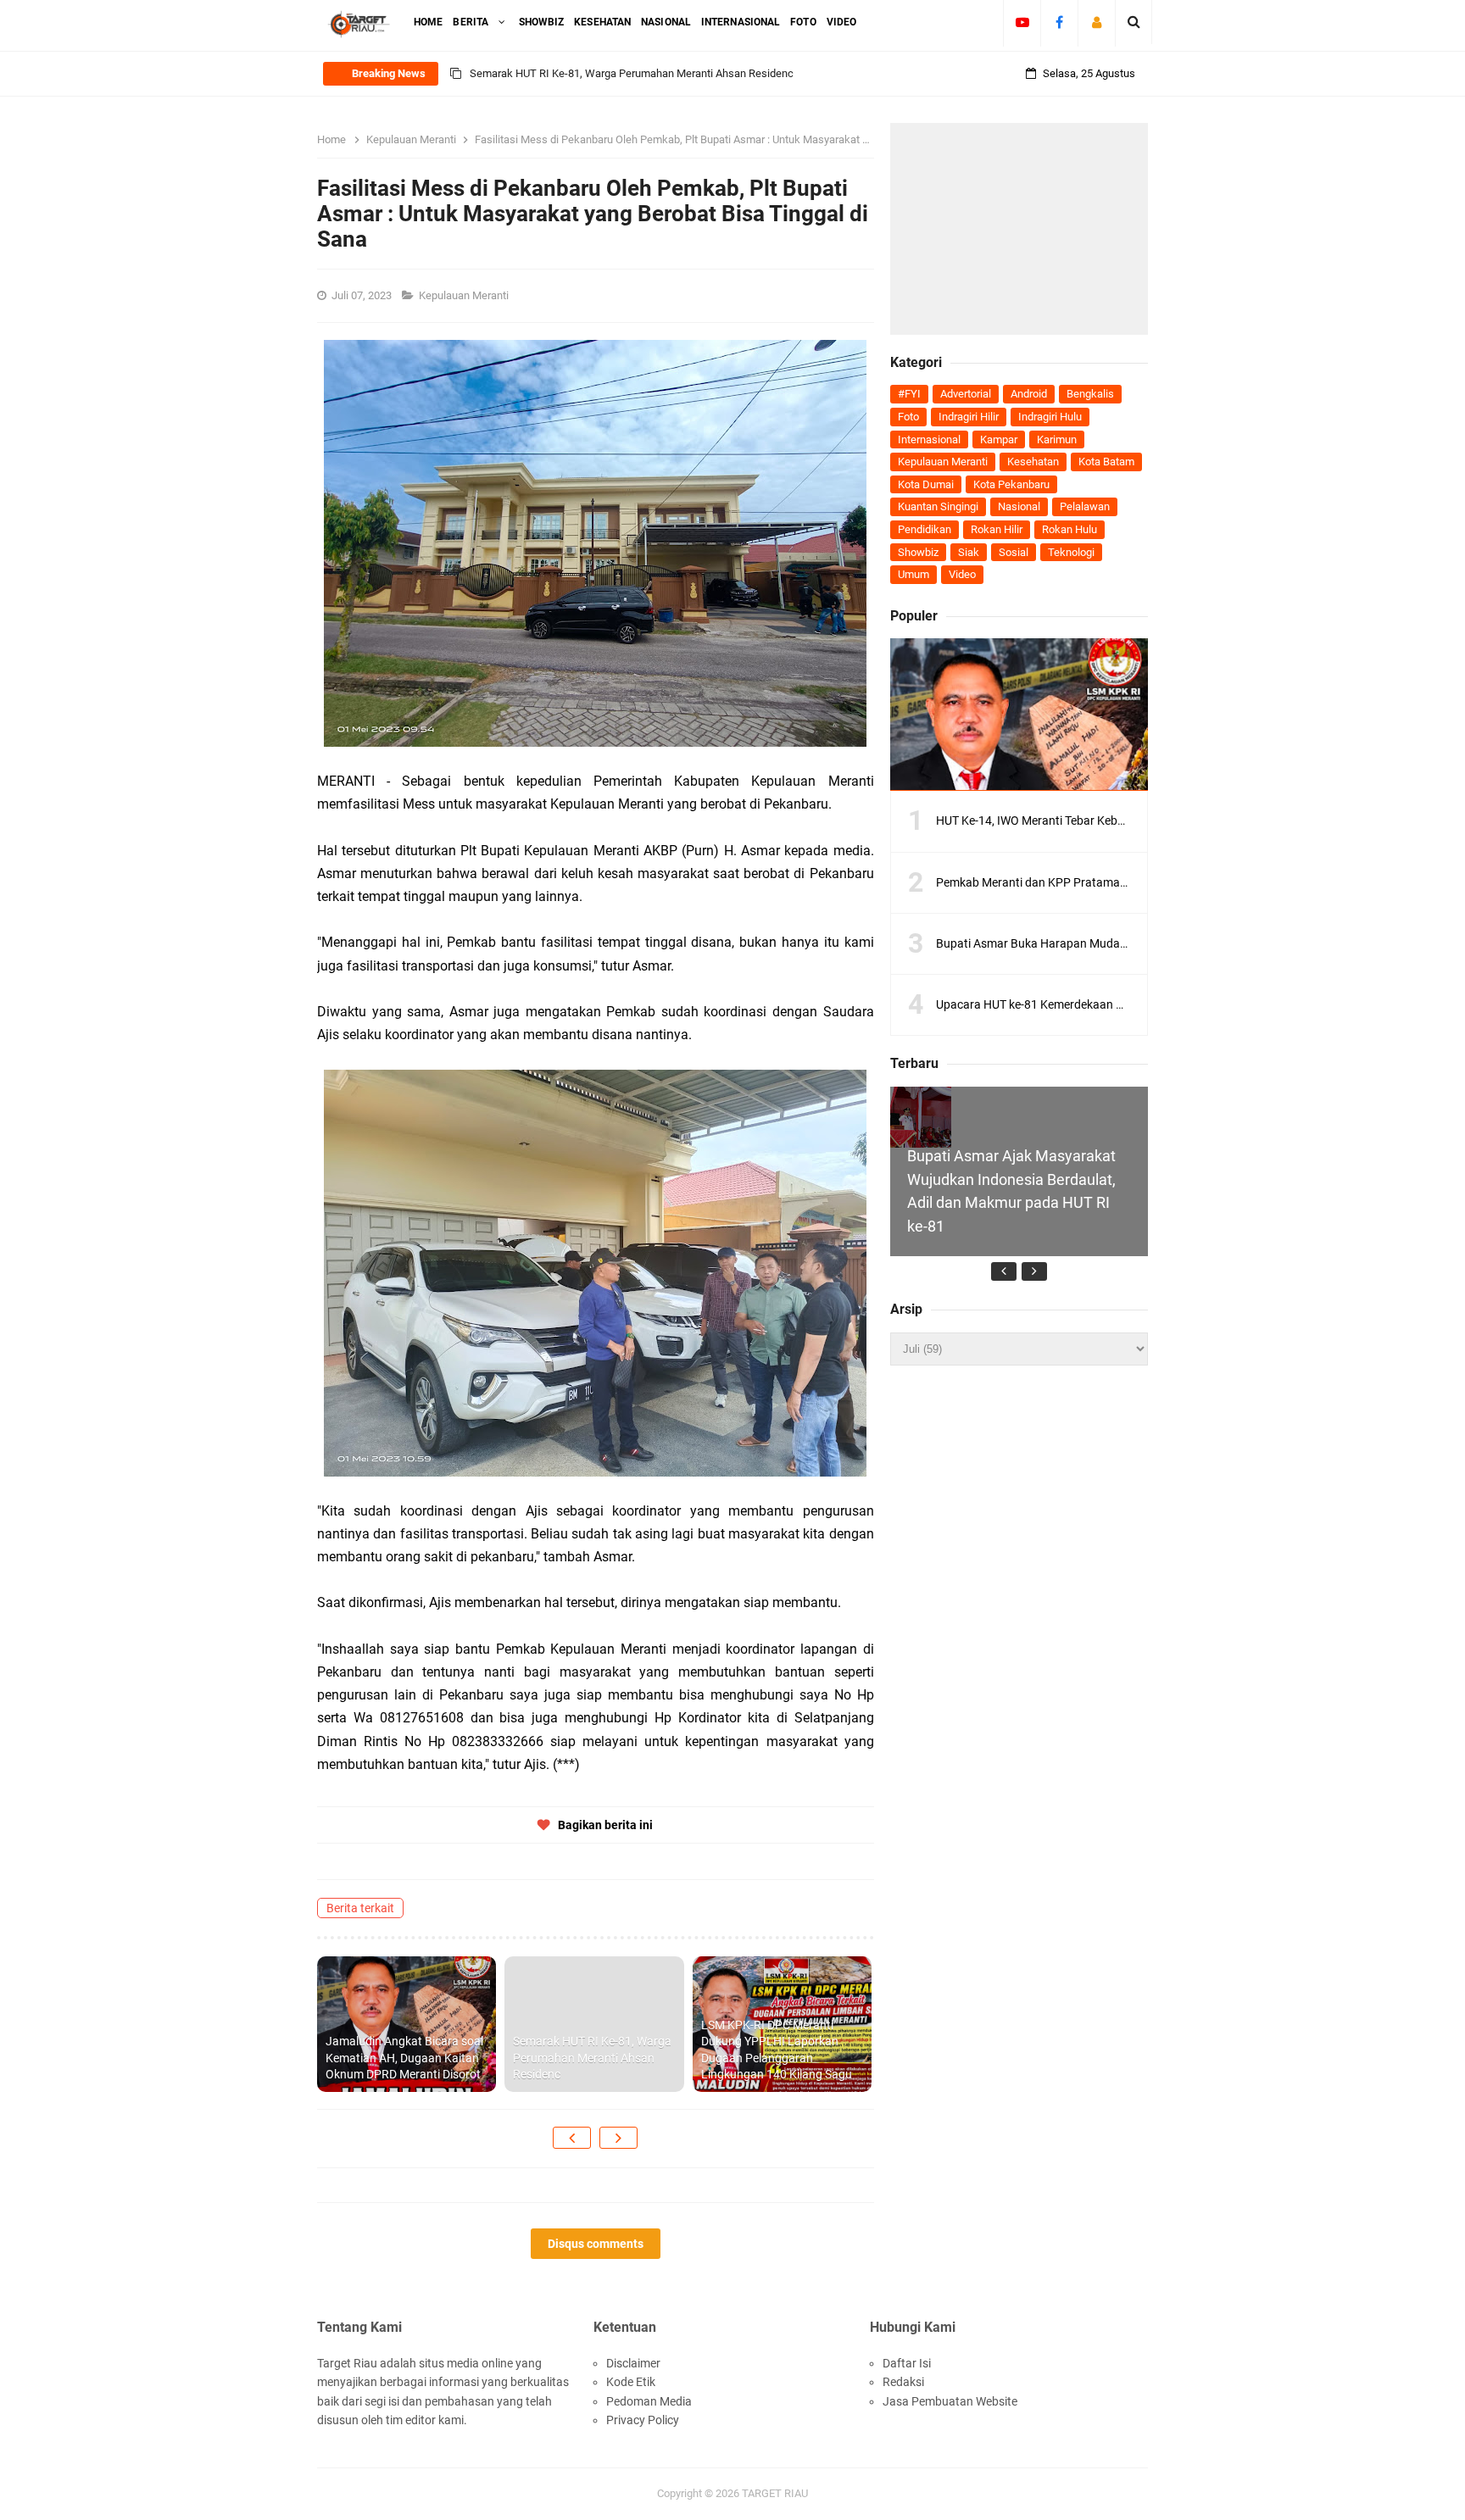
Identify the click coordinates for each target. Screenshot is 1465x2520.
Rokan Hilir (997, 529)
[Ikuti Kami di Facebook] (1059, 22)
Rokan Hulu (1070, 529)
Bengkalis (1090, 394)
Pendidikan (925, 529)
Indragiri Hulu (1050, 417)
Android (1029, 394)
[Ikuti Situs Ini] (1097, 22)
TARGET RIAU (775, 2493)
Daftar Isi (907, 2363)
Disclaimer (633, 2363)
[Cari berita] (1134, 22)
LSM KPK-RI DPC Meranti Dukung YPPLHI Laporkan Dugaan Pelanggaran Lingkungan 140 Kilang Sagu (714, 83)
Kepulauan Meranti (465, 295)
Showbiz (918, 552)
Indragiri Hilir (969, 417)
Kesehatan (1033, 462)
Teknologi (1071, 552)
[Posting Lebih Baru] (572, 2138)
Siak (969, 552)
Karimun (1057, 439)
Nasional (1019, 506)
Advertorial (966, 394)
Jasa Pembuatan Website (950, 2401)
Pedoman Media (649, 2401)
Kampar (999, 439)
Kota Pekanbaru (1011, 484)
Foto (908, 417)
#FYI (909, 394)
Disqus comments (596, 2244)
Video (962, 574)
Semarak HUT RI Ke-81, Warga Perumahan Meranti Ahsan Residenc (592, 2058)
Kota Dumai (926, 484)
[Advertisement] (1019, 229)
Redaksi (903, 2382)
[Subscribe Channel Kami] (1022, 22)
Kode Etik (631, 2382)
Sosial (1014, 552)
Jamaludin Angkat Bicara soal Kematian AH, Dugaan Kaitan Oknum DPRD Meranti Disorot (404, 2058)
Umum (914, 574)
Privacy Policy (643, 2420)
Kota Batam (1106, 462)
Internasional (929, 439)
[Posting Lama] (618, 2138)
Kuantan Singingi (938, 506)
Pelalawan (1085, 506)
